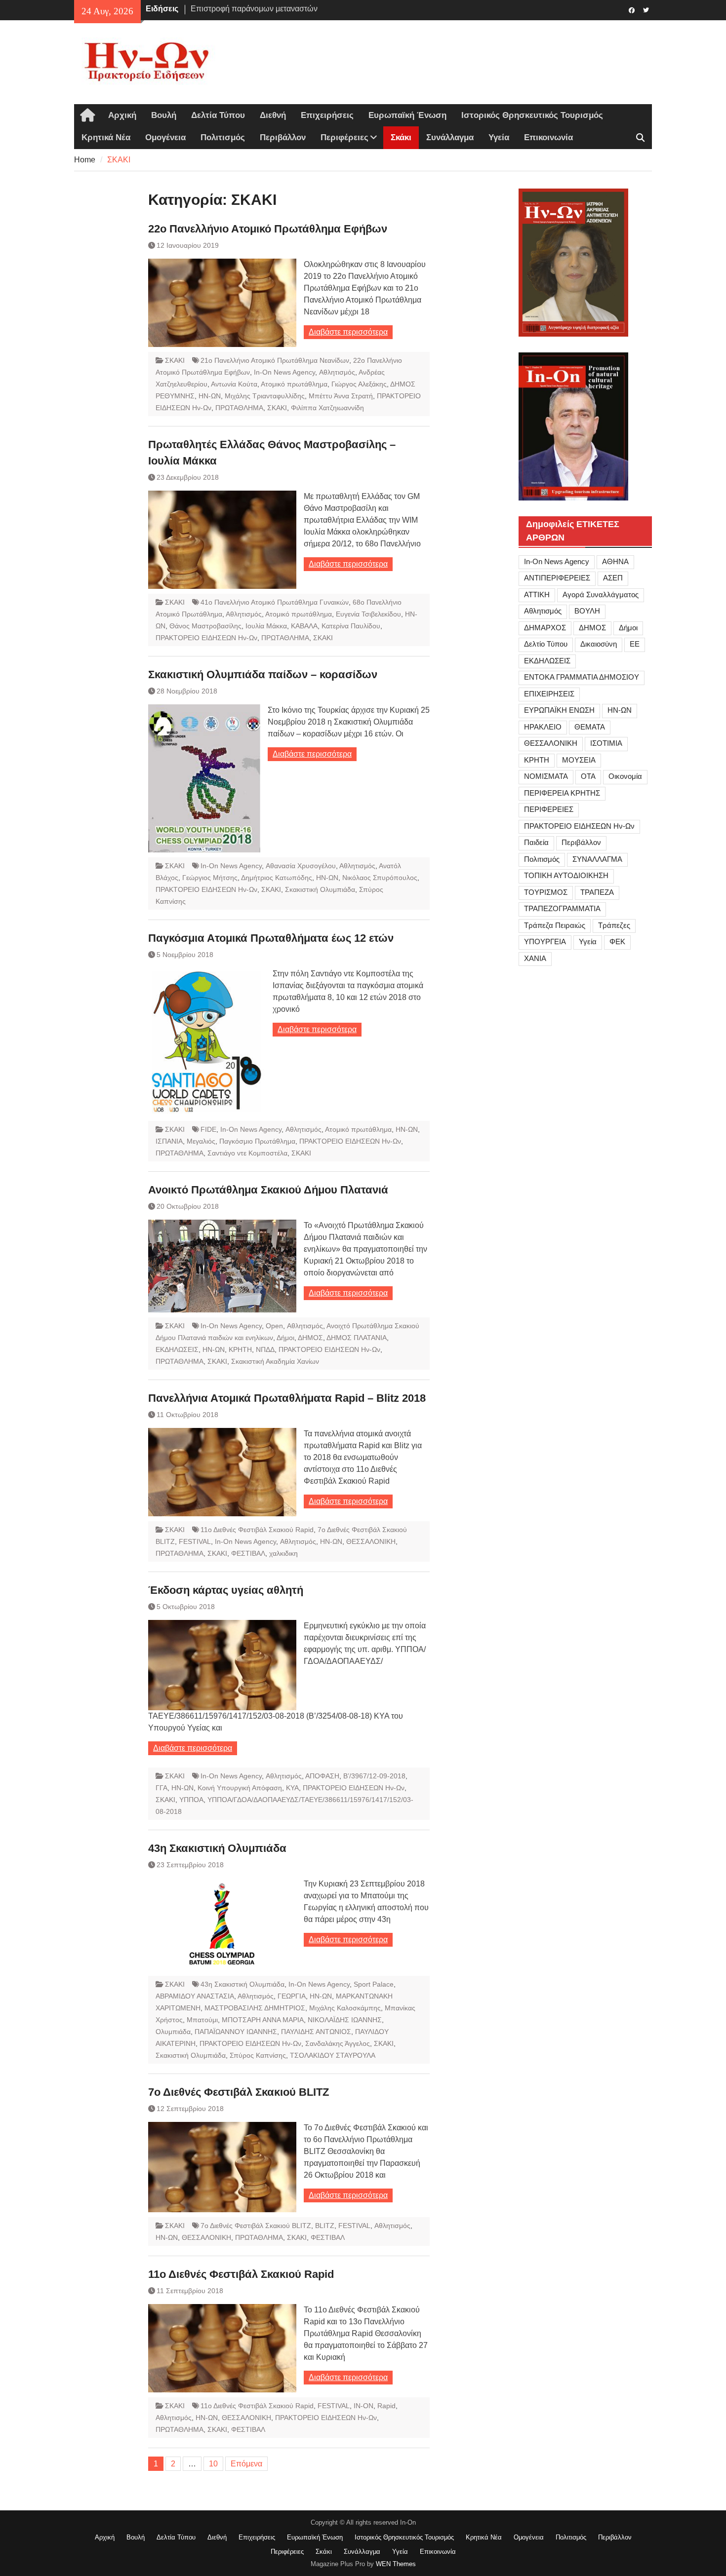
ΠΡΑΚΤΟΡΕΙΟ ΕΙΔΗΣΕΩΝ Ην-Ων (206, 638)
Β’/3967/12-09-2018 (374, 1776)
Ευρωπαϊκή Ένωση (407, 115)
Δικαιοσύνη (599, 644)
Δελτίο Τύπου (546, 644)
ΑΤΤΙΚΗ (537, 595)
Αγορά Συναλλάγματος (601, 595)
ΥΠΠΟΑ (191, 1800)
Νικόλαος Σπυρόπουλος (380, 878)
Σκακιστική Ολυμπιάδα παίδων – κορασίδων (263, 674)
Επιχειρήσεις (327, 115)
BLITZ (325, 2226)
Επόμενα (246, 2464)
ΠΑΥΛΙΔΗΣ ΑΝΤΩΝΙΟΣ (316, 2032)
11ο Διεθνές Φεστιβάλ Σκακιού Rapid (257, 1530)
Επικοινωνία (548, 137)
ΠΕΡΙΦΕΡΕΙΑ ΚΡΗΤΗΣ (562, 793)
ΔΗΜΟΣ (310, 1338)
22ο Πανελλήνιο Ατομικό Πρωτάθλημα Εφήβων (268, 229)
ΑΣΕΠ (613, 578)
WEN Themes (396, 2564)
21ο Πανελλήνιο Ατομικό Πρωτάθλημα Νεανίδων (275, 360)
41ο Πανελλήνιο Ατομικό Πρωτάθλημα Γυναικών (275, 602)
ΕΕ (635, 644)
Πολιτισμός (223, 137)
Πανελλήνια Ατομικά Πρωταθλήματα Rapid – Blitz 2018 (287, 1398)
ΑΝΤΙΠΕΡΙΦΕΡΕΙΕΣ (557, 578)
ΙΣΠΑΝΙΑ (169, 1141)
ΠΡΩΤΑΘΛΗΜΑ (239, 408)
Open (274, 1326)
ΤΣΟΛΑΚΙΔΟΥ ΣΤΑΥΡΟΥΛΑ (333, 2055)
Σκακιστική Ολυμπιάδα (320, 889)
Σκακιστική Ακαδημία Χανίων (275, 1361)
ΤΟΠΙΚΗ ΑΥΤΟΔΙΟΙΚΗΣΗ (566, 875)
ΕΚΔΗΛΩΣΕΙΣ (177, 1349)
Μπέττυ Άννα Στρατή (341, 396)
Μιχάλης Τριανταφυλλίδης (265, 396)
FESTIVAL (195, 1541)
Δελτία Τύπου (218, 115)
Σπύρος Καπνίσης (258, 2055)
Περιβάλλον (283, 137)
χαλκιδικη (283, 1553)
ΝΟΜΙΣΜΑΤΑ (546, 776)
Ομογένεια (165, 137)
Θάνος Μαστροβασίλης (205, 626)
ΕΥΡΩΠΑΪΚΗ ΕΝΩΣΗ (559, 710)
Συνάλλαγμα (450, 137)
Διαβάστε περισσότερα (348, 332)
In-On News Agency (284, 372)
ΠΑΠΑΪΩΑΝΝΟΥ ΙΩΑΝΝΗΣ (236, 2032)
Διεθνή (273, 115)
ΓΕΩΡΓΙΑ (292, 1996)
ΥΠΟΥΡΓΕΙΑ (545, 942)
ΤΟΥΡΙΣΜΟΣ (546, 892)
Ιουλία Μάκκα (266, 626)
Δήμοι (285, 1338)
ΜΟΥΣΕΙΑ (579, 760)
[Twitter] (646, 9)
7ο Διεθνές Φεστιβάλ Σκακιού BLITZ (239, 2092)
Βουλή (164, 115)
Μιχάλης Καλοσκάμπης (345, 2008)
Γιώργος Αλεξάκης (359, 384)
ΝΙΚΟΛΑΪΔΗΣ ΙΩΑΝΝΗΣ (345, 2020)
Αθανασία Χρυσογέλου (301, 866)
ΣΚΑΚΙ (175, 360)
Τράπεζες (614, 925)
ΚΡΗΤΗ (240, 1349)
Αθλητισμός (337, 372)
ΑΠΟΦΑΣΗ (322, 1776)
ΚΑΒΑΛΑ (304, 626)
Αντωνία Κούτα (234, 384)
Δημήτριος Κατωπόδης (277, 878)
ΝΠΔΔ (265, 1349)
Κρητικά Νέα (106, 137)
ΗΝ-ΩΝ (210, 396)
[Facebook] (631, 9)
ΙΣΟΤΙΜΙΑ (606, 743)
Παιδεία (536, 842)
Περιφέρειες (344, 137)
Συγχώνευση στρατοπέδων (238, 9)
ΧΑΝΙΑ (535, 958)
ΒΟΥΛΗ (587, 611)
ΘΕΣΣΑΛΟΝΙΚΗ (371, 1541)
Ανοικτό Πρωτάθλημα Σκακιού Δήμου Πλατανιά (268, 1190)
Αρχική (122, 115)
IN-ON (363, 2406)
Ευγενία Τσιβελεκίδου (368, 614)
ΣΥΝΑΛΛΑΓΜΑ (597, 859)
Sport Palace (374, 1984)
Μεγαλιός (201, 1141)
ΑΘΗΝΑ (615, 561)
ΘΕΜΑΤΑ (590, 727)
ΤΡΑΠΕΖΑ (597, 892)
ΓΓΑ (161, 1788)
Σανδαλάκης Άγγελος (338, 2043)
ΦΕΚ (617, 942)
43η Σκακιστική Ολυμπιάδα (217, 1848)
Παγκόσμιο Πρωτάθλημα (257, 1141)
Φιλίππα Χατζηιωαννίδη (327, 408)
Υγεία (499, 137)
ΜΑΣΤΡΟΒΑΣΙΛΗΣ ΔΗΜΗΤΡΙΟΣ (255, 2008)
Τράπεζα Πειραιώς (555, 925)
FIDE (208, 1129)
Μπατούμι (202, 2020)
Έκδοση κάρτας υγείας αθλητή (226, 1590)
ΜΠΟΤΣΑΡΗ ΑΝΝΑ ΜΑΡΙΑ (263, 2020)
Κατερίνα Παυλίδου (351, 626)
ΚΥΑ (292, 1788)
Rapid (386, 2406)
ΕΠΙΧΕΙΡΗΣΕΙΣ (549, 694)
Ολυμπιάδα (173, 2032)
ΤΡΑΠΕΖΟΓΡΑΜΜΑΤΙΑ (562, 908)
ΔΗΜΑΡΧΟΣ (545, 628)
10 (213, 2464)
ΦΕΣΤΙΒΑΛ (248, 1553)
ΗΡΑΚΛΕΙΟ (543, 727)
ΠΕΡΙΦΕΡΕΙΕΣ (549, 809)
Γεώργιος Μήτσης (210, 878)
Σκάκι (401, 137)
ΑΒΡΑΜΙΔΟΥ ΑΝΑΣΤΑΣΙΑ (195, 1996)
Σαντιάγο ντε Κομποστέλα (247, 1153)
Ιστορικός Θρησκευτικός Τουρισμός (532, 115)
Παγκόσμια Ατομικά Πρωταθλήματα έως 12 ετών (271, 938)
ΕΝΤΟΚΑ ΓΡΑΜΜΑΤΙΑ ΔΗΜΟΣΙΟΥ (582, 677)
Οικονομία (625, 776)
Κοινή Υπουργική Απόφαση (240, 1788)
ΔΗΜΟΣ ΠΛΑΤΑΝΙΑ (357, 1338)
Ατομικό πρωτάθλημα (294, 384)
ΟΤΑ (588, 776)
